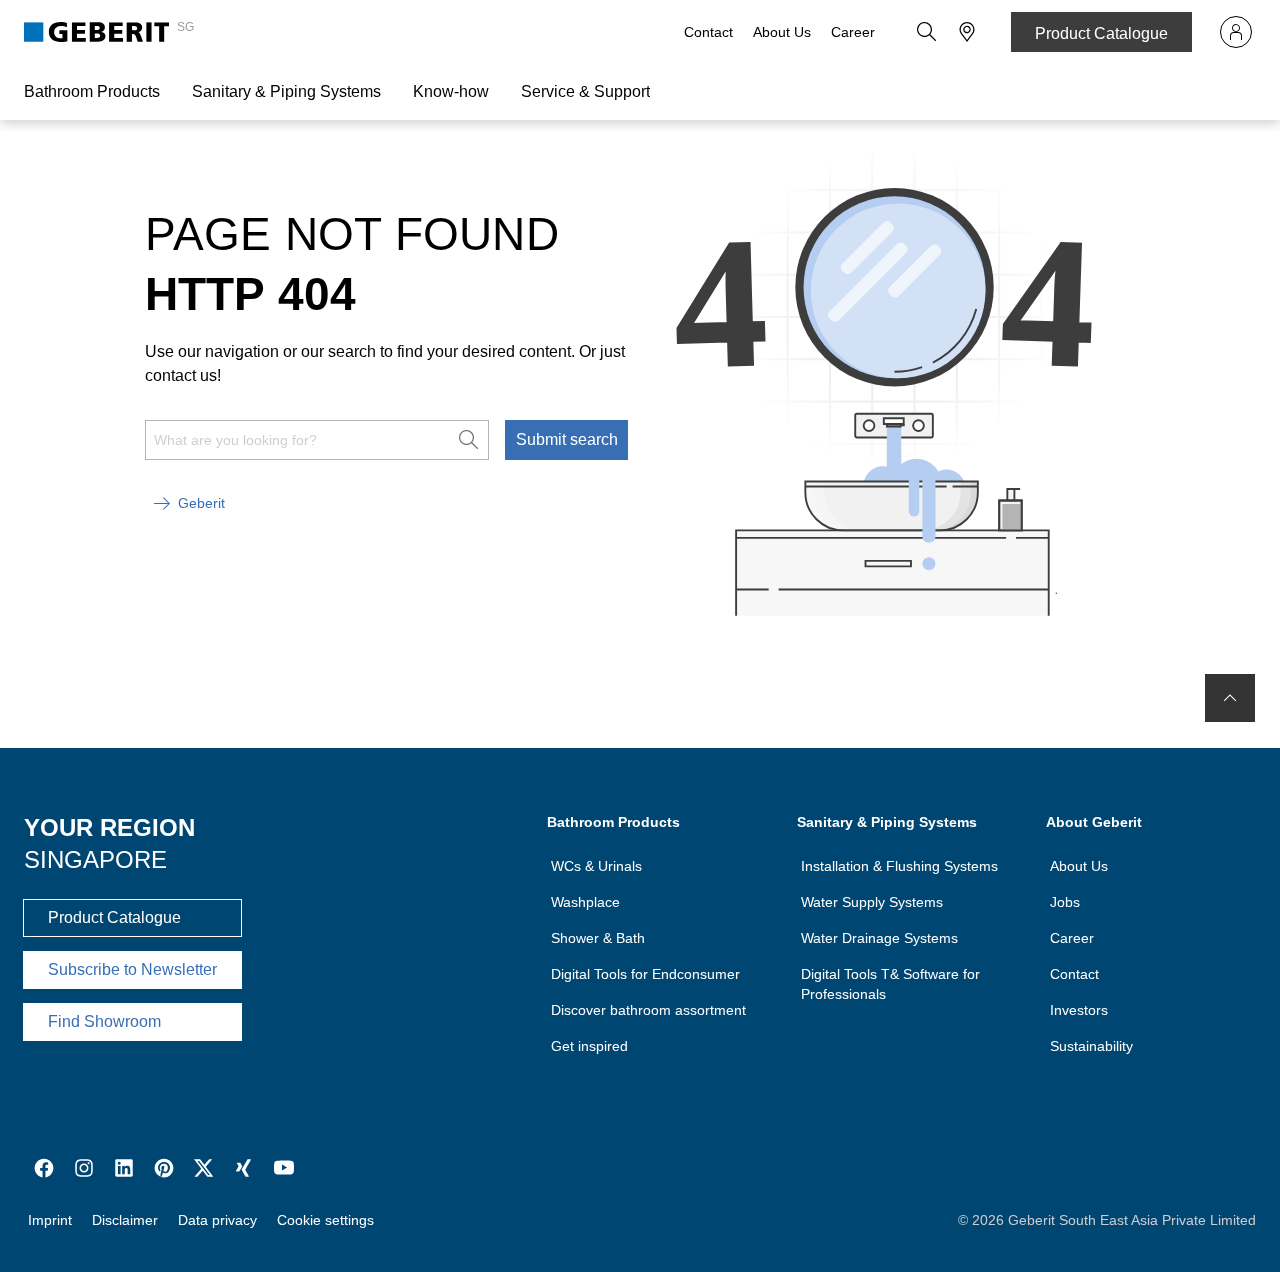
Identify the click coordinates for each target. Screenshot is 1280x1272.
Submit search (567, 439)
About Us (782, 32)
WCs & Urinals (596, 866)
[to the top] (1230, 698)
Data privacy (217, 1220)
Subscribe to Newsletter (132, 969)
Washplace (585, 902)
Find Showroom (104, 1021)
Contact (708, 32)
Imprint (50, 1220)
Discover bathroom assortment (648, 1010)
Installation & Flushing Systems (899, 866)
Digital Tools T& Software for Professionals (890, 984)
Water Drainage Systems (879, 938)
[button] (927, 32)
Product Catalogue (1101, 33)
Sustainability (1091, 1046)
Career (853, 32)
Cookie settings (325, 1220)
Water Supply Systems (872, 902)
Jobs (1065, 902)
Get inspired (589, 1046)
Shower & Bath (598, 938)
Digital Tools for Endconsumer (645, 974)
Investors (1079, 1010)
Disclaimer (125, 1220)
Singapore (95, 859)
